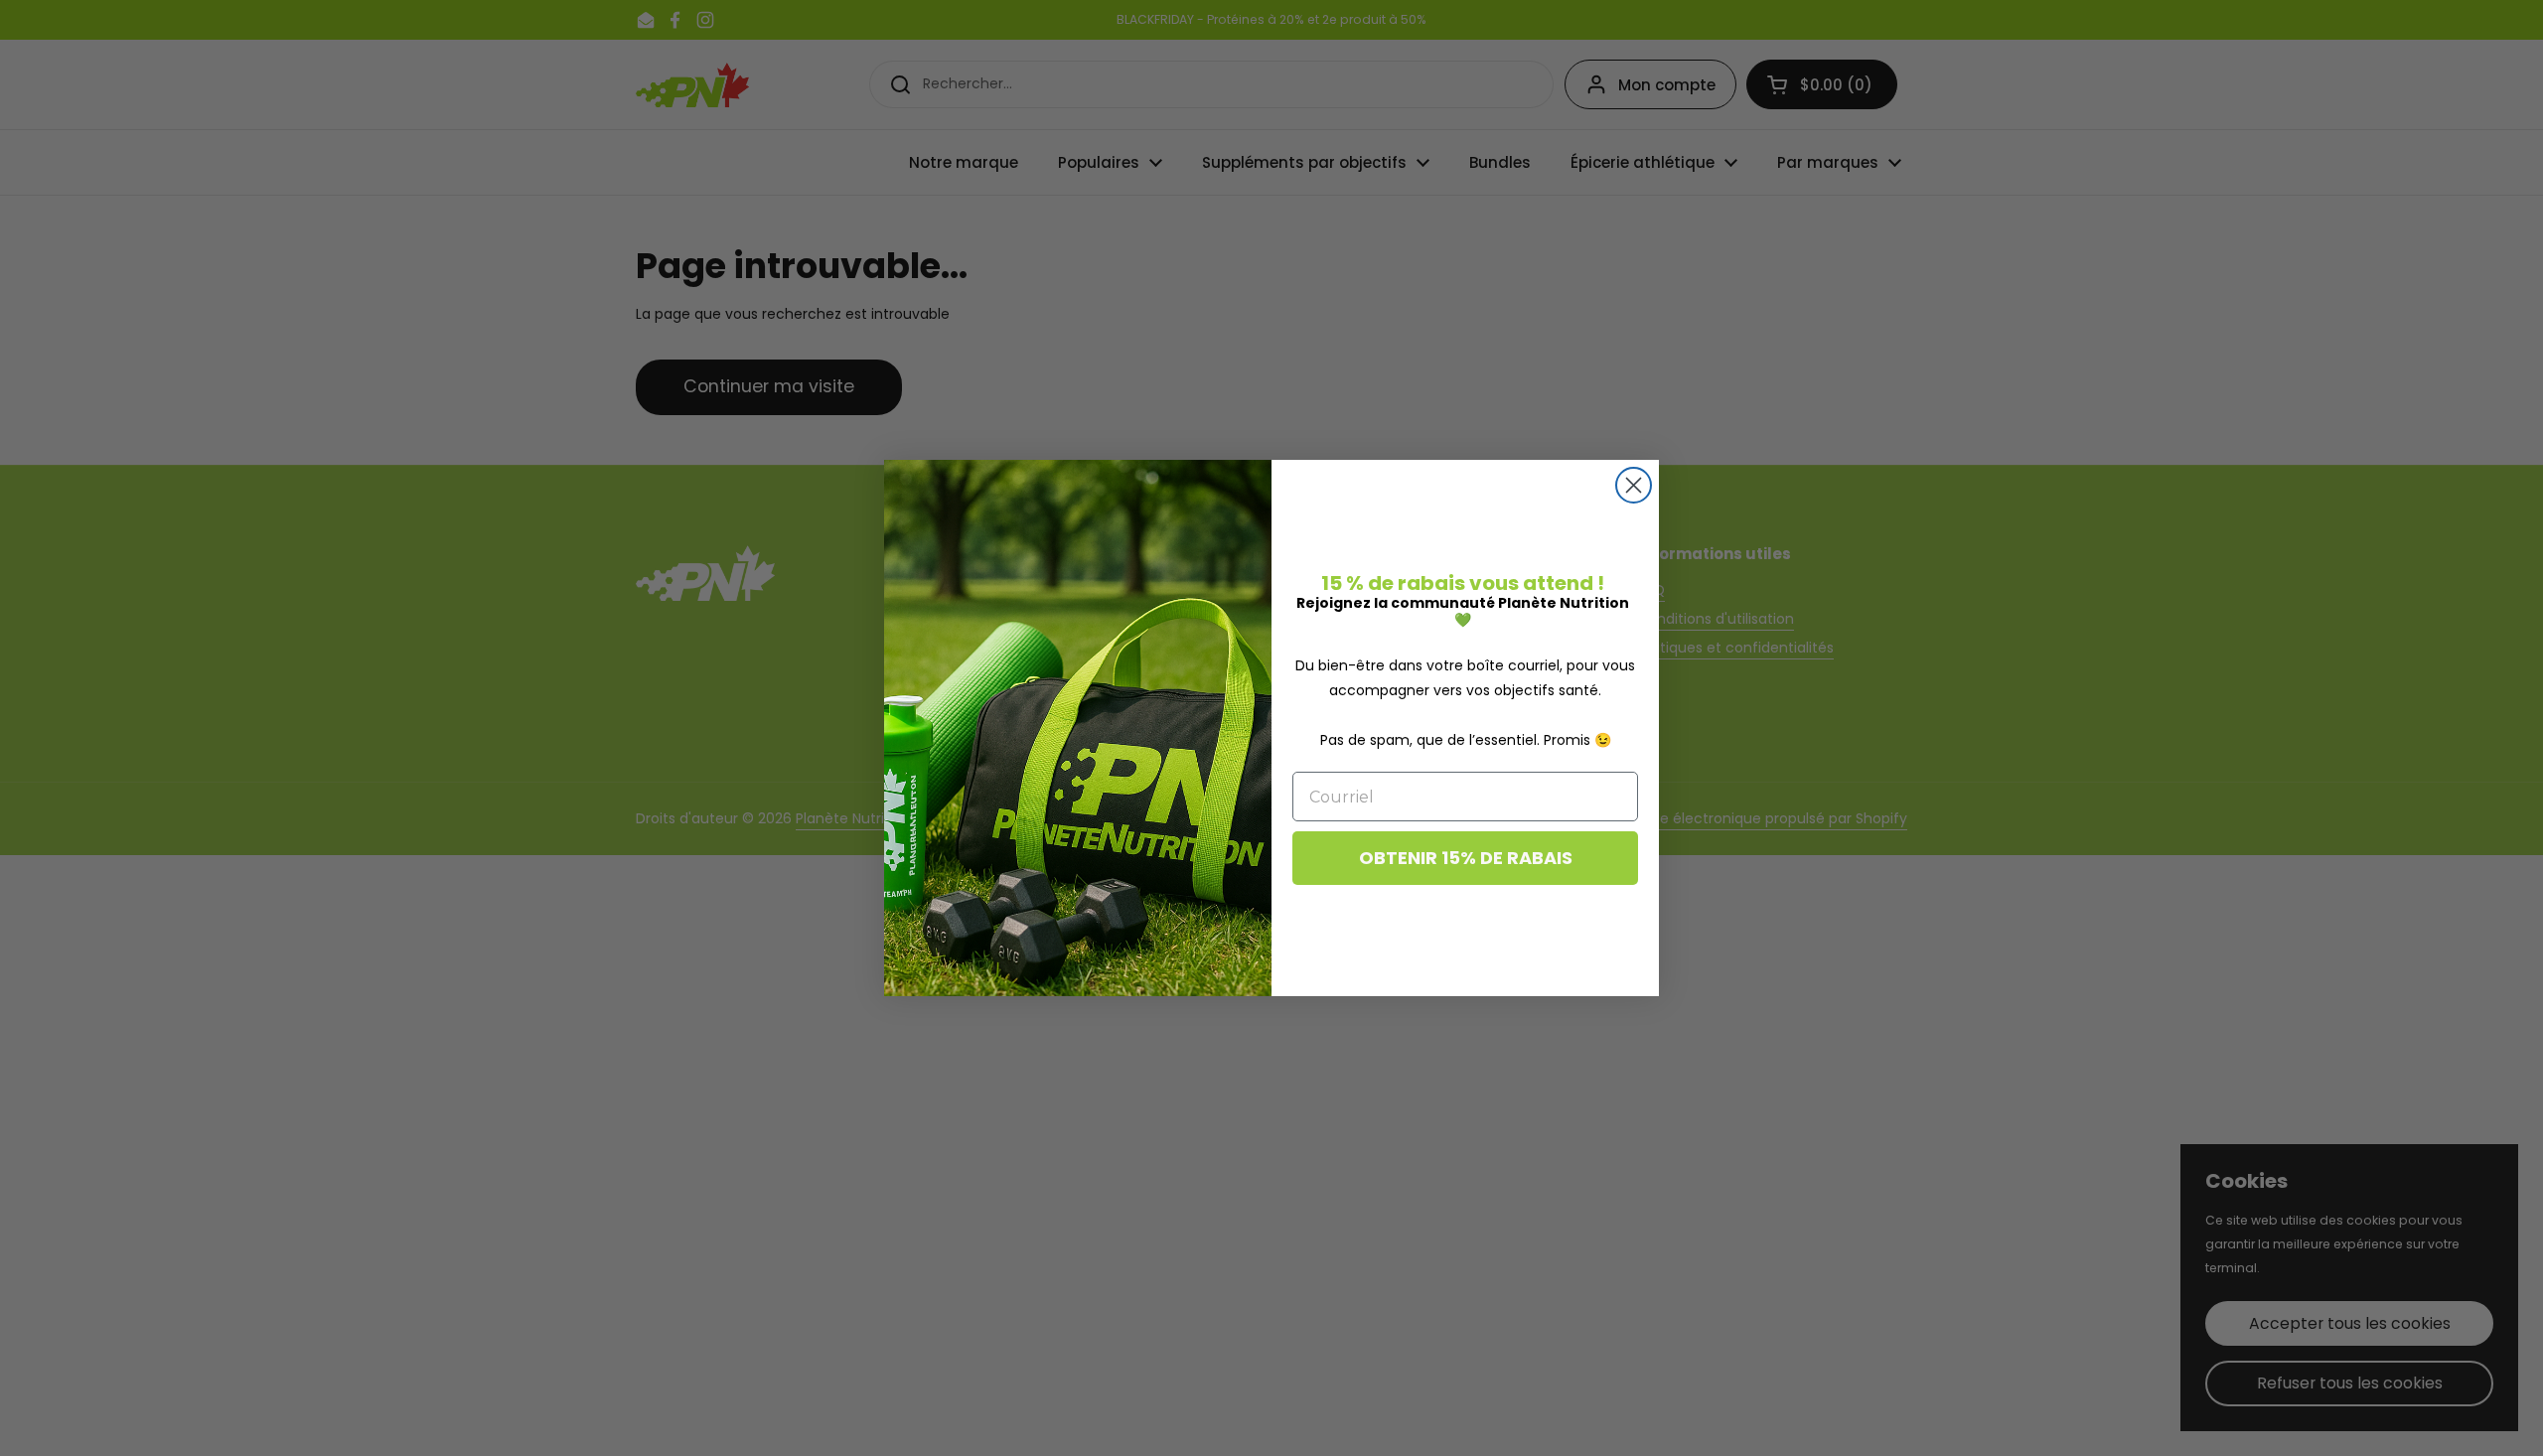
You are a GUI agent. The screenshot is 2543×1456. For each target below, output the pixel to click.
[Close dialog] (1634, 485)
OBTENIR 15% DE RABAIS (1466, 858)
